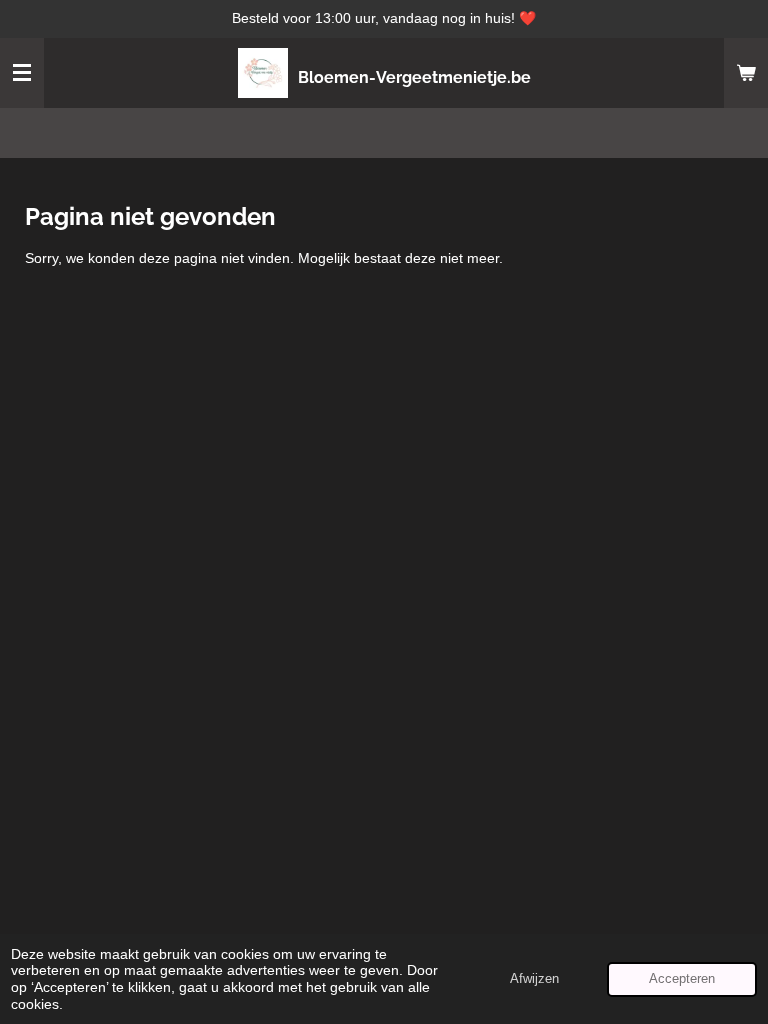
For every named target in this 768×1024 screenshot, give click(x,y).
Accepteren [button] (682, 979)
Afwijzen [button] (534, 979)
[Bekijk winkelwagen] (746, 73)
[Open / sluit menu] (22, 73)
